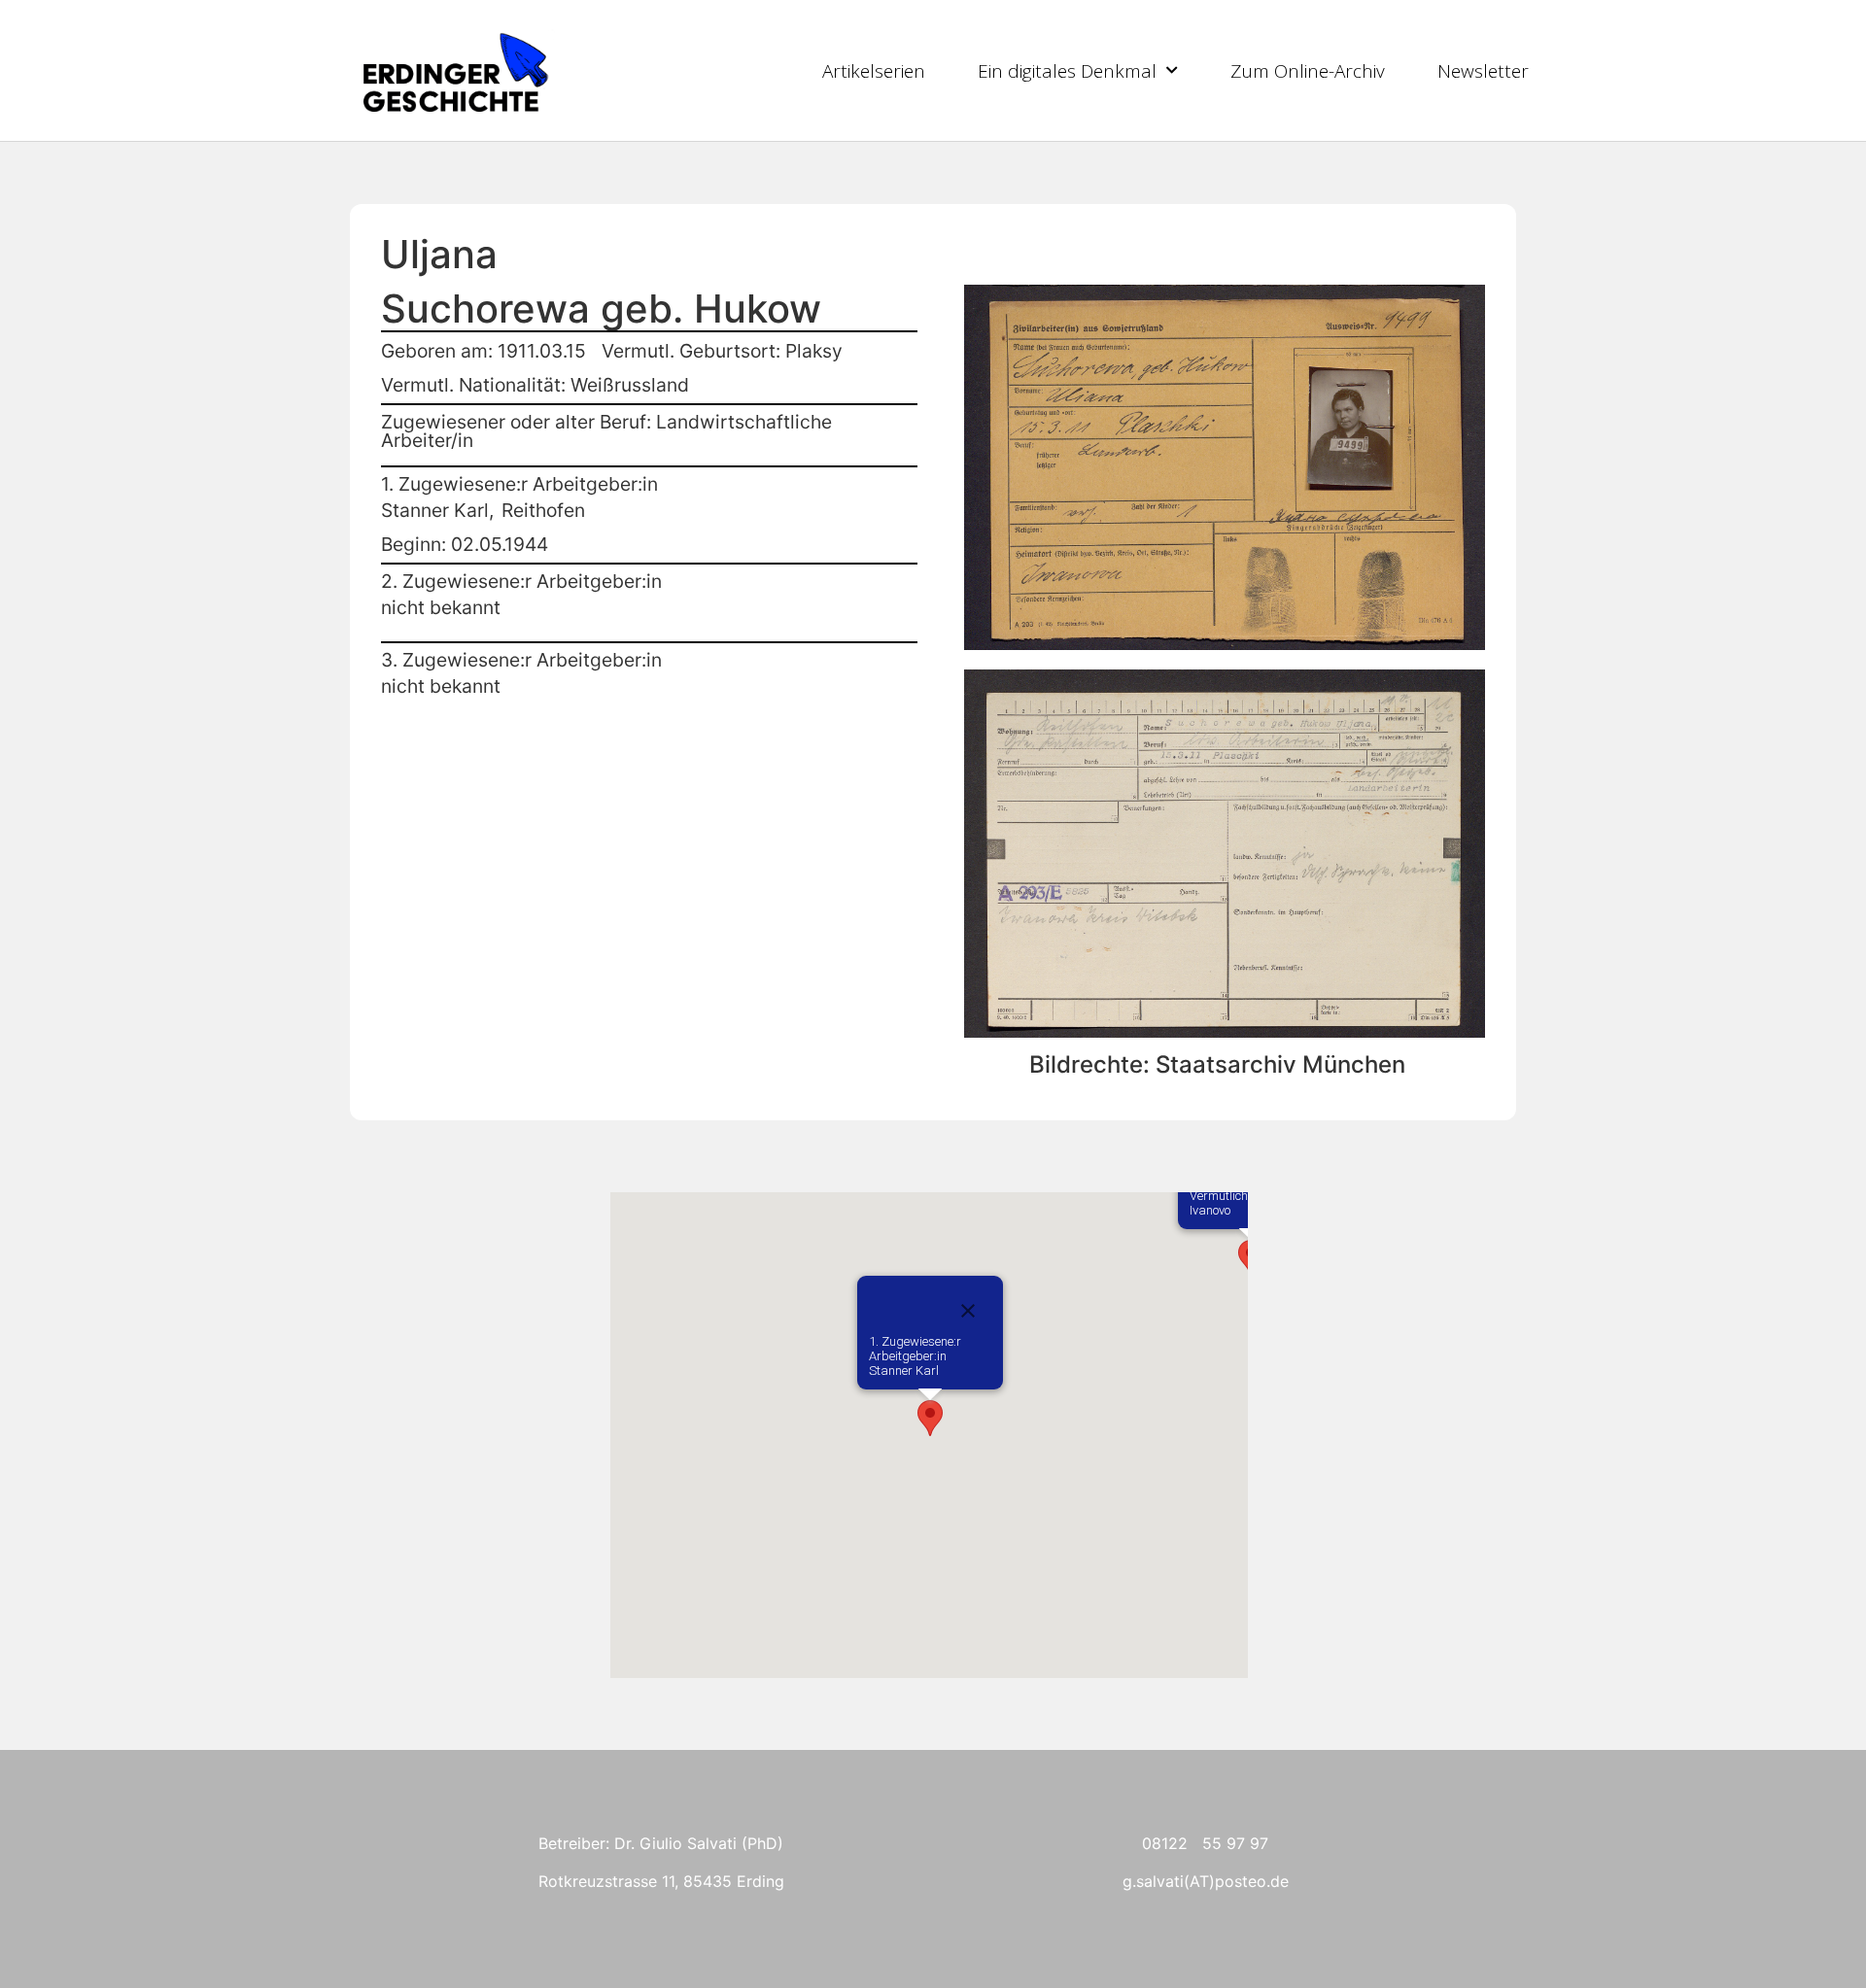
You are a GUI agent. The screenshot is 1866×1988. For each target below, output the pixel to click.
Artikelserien (874, 71)
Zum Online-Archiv (1308, 71)
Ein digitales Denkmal (1067, 71)
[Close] (968, 1311)
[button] (930, 1418)
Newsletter (1483, 71)
